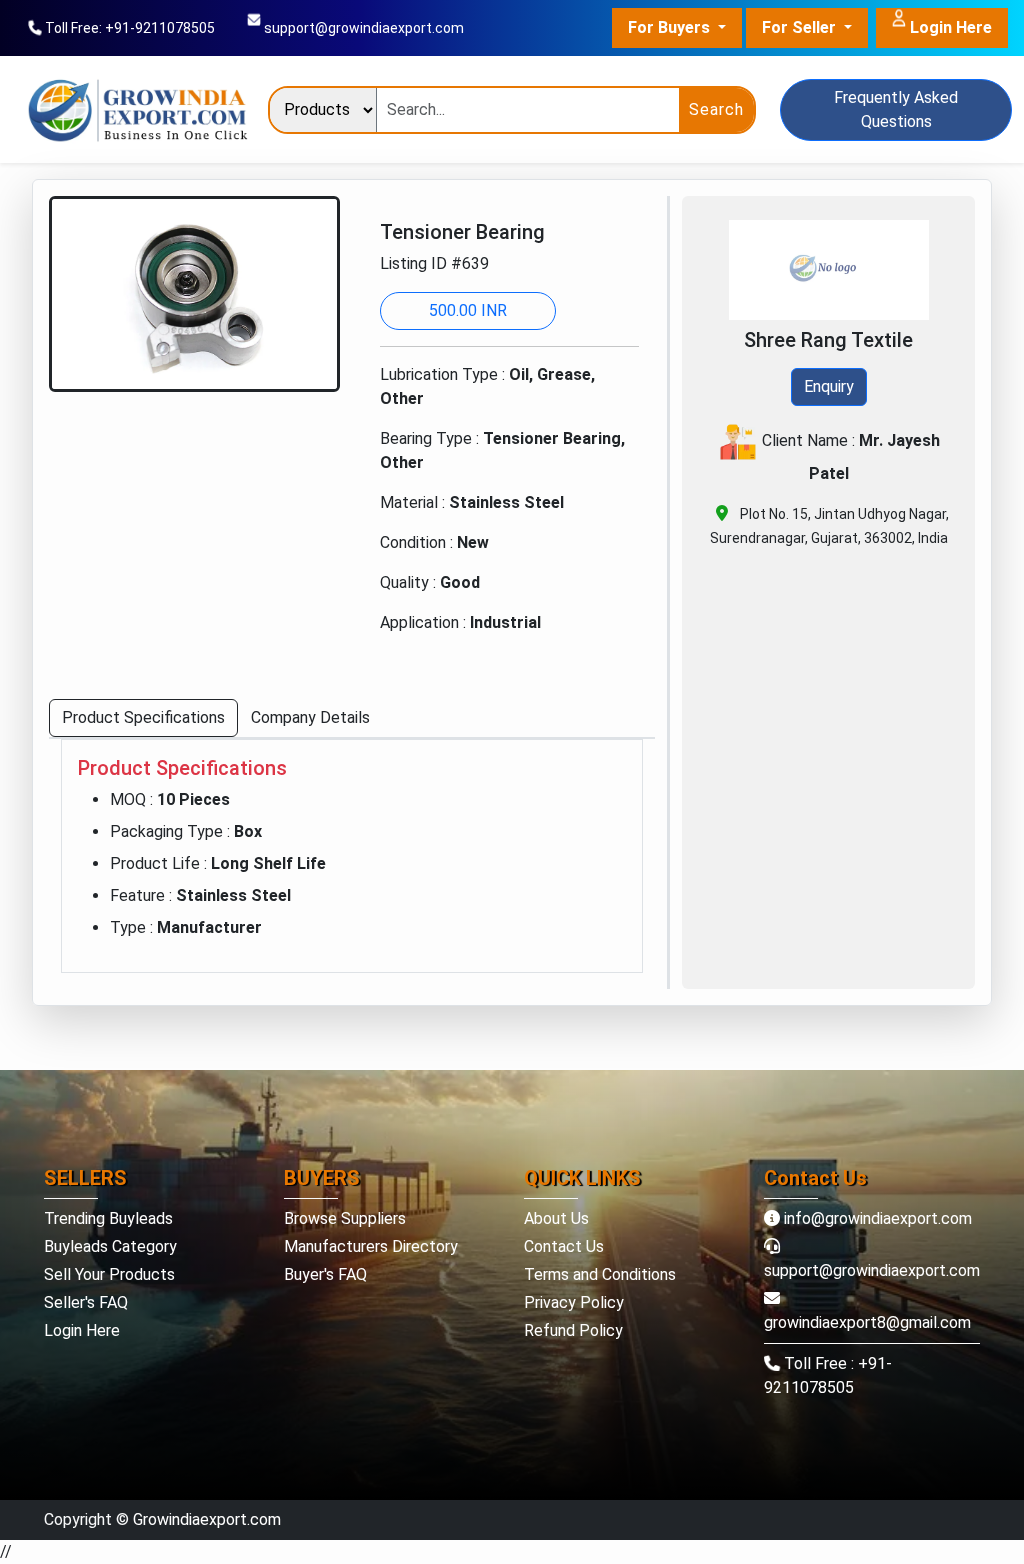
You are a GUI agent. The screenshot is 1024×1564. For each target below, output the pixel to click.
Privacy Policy (574, 1302)
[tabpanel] (352, 855)
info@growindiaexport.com (876, 1218)
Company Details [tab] (310, 717)
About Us (556, 1218)
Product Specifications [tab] (143, 717)
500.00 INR (468, 310)
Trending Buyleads (108, 1218)
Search (716, 109)
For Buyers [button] (671, 27)
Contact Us (564, 1246)
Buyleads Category (110, 1246)
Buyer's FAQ (325, 1274)
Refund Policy (573, 1330)
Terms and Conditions (600, 1274)
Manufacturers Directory (371, 1246)
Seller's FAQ (86, 1302)
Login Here (949, 27)
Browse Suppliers (345, 1218)
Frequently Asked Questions (896, 109)
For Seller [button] (801, 27)
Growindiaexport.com (207, 1519)
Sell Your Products (109, 1274)
